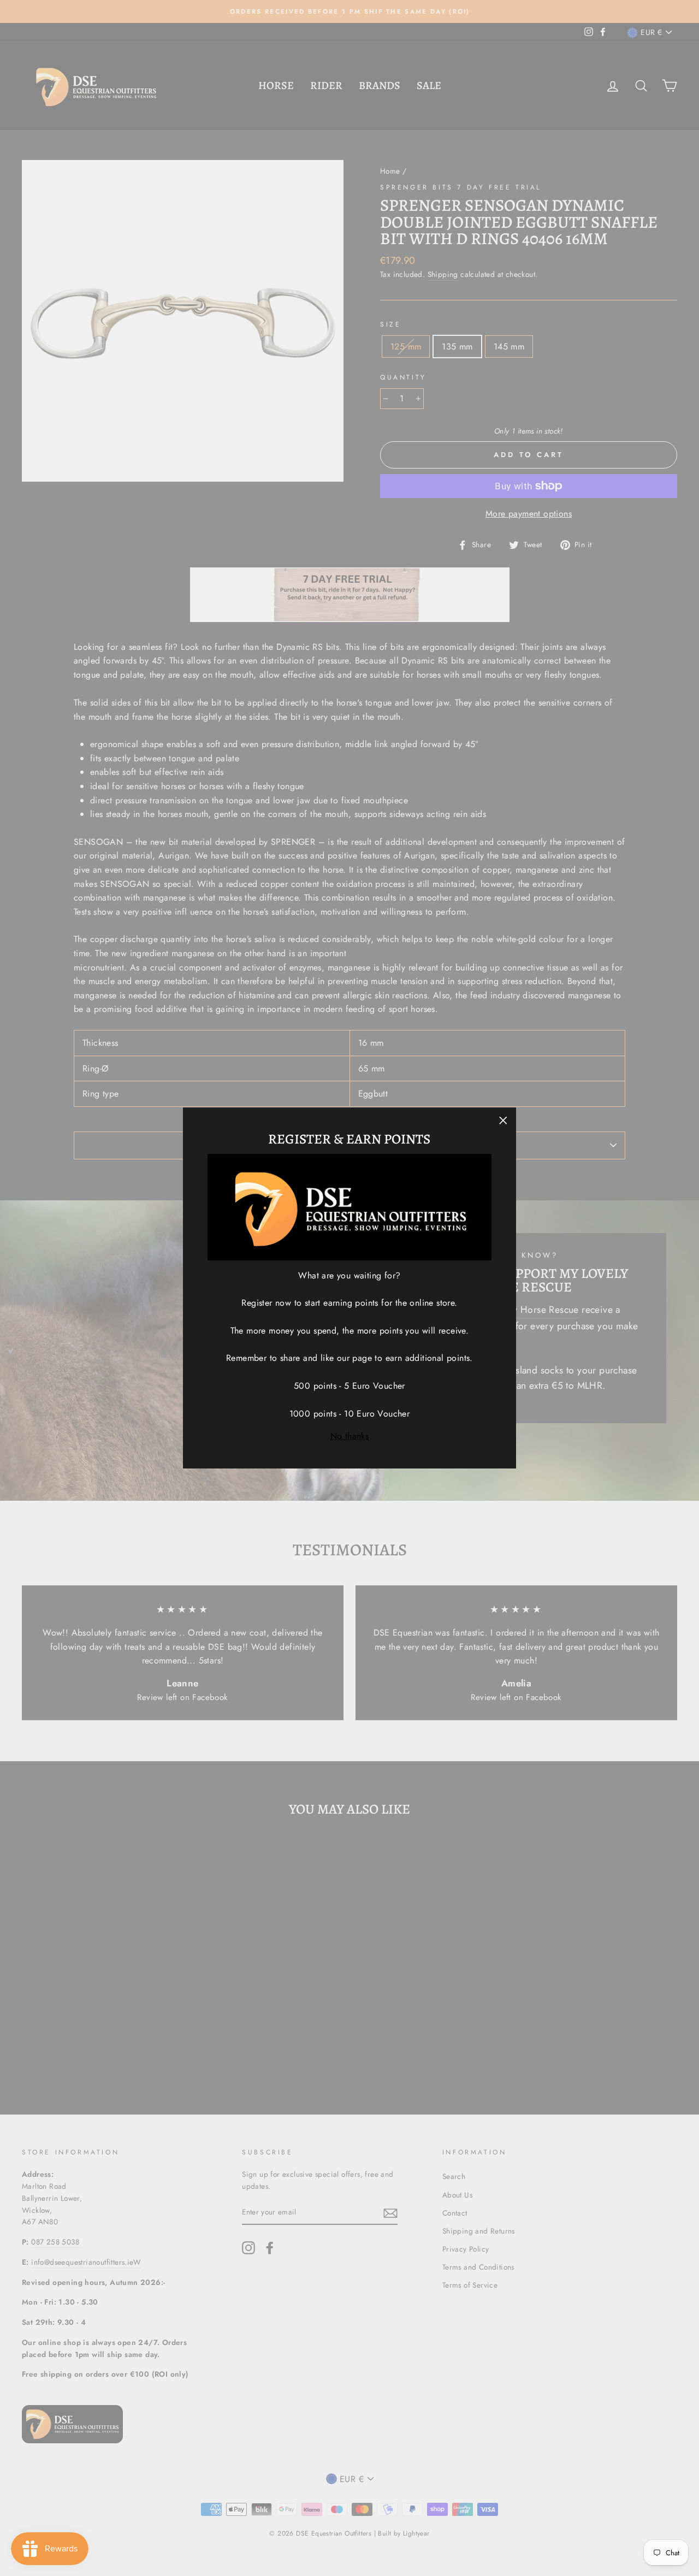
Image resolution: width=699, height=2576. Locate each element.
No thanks (350, 1436)
